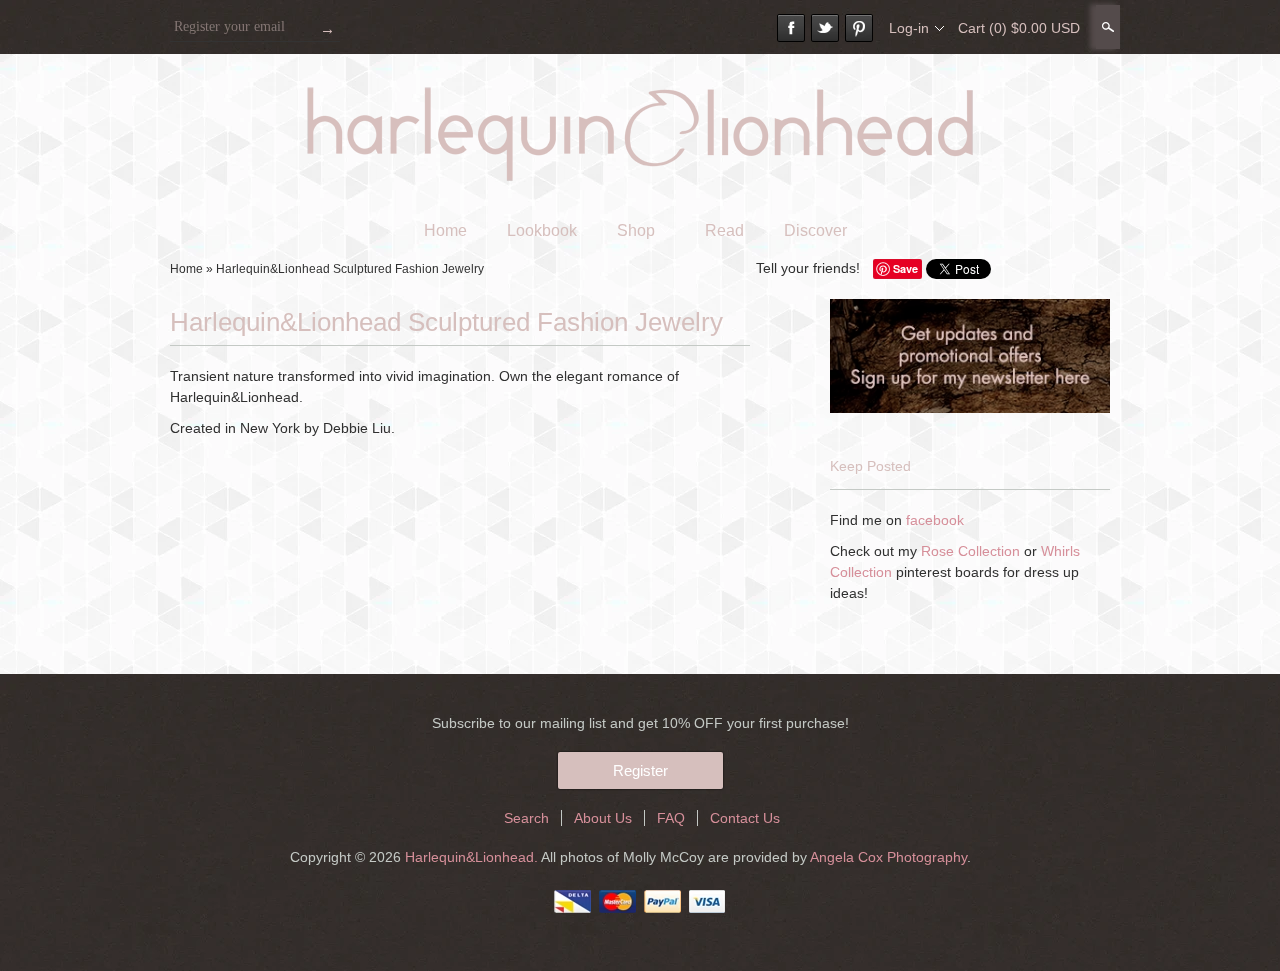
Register (640, 770)
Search (1106, 27)
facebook (935, 520)
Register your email (229, 27)
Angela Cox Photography (888, 857)
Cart (1019, 28)
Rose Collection (970, 551)
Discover (815, 230)
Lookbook (542, 230)
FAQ (671, 818)
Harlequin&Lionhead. (473, 857)
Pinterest (859, 28)
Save (905, 268)
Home (445, 230)
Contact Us (745, 818)
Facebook (791, 28)
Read (724, 230)
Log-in (909, 28)
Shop (636, 230)
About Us (603, 818)
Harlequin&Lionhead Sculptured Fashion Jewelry (350, 269)
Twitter (825, 28)
